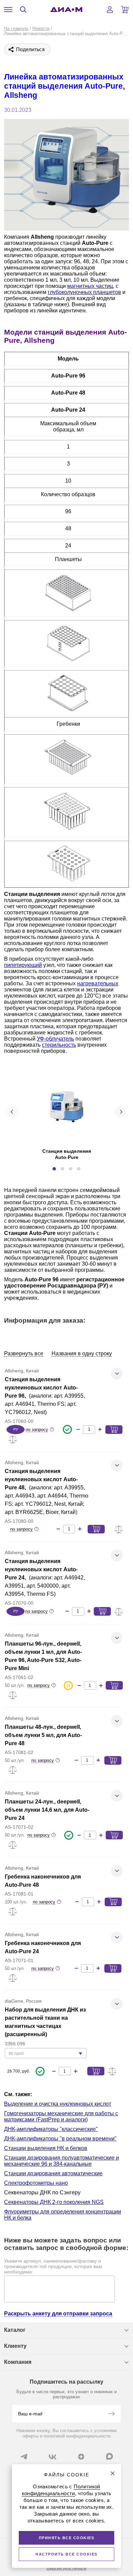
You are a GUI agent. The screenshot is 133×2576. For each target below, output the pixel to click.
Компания (18, 2362)
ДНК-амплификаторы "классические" (51, 2129)
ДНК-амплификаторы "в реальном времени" (60, 2139)
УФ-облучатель (55, 1039)
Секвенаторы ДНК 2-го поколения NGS (54, 2202)
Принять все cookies (67, 2538)
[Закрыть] (113, 2473)
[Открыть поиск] (23, 10)
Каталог (15, 2330)
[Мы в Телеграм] (24, 2457)
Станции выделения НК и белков (46, 2148)
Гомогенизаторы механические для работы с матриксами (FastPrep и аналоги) (61, 2116)
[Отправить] (111, 2414)
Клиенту (15, 2346)
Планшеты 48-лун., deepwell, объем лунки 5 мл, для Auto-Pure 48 (43, 1735)
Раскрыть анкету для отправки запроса (58, 2314)
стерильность (59, 1045)
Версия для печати (66, 2568)
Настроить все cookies (66, 2554)
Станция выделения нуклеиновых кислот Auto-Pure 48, (41, 1479)
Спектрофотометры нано (36, 2183)
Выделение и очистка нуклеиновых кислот (58, 2104)
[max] (109, 2456)
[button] (54, 1169)
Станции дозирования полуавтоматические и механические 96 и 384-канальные (62, 2161)
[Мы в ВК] (53, 2457)
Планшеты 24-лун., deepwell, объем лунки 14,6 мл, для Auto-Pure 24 (47, 1810)
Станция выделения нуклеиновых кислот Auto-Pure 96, (41, 1388)
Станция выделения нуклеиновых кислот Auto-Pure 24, (41, 1569)
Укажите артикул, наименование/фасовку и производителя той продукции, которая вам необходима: (53, 2266)
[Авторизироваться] (110, 10)
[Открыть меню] (8, 10)
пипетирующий (23, 965)
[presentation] (12, 1112)
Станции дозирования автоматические (53, 2173)
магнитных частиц (90, 286)
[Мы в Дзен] (81, 2457)
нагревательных (98, 983)
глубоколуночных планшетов (84, 292)
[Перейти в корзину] (125, 10)
